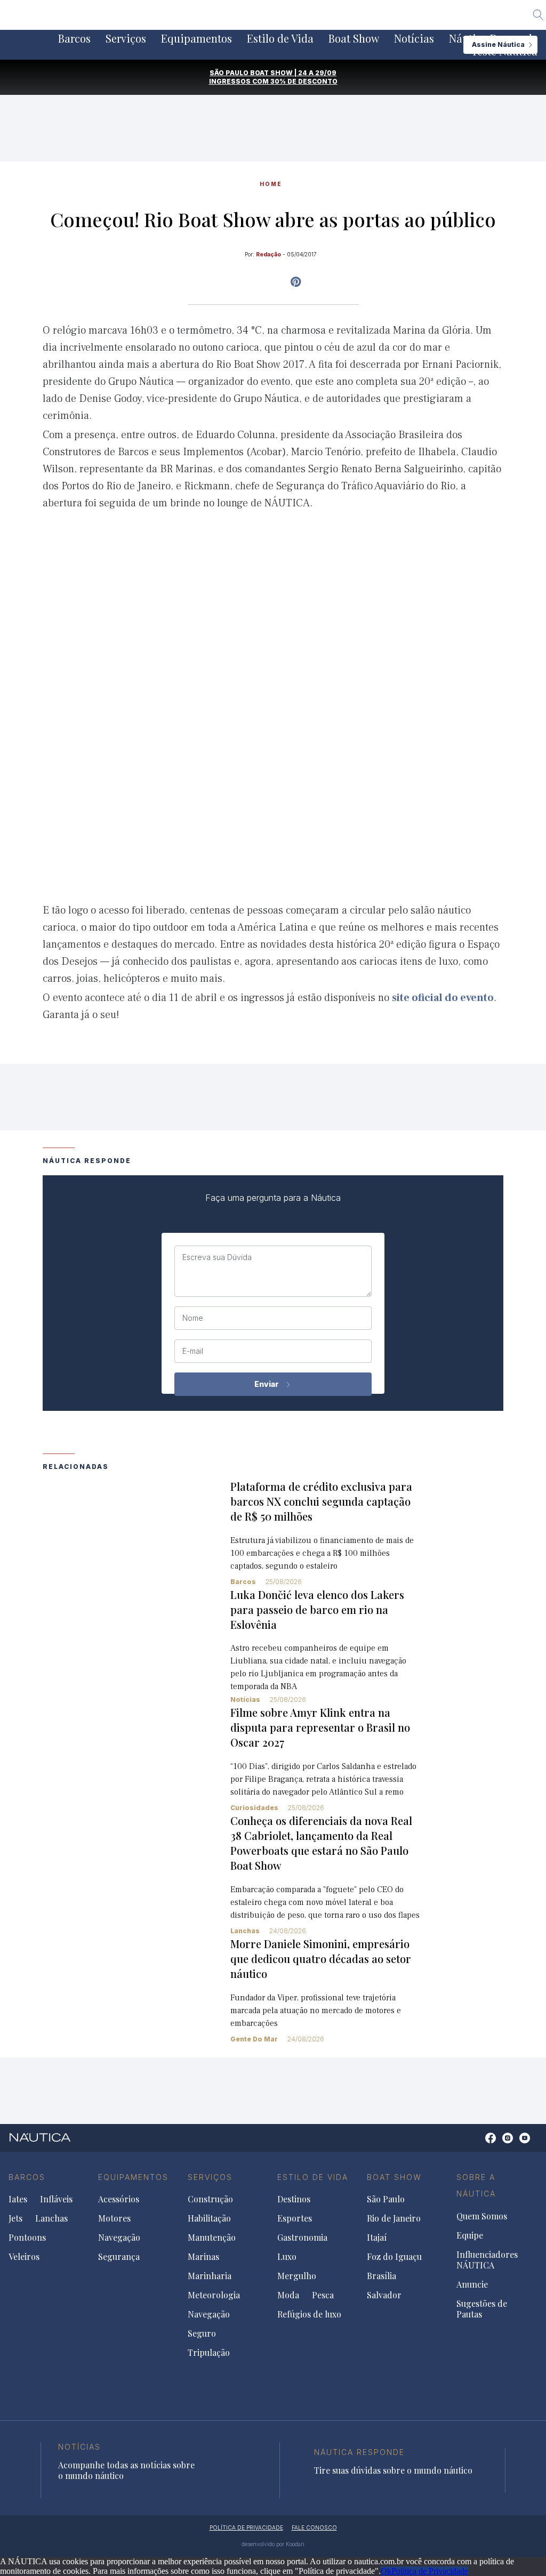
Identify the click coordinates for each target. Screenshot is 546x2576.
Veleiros (24, 2257)
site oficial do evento (443, 998)
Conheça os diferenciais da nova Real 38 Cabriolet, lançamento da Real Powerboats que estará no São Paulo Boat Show (321, 1843)
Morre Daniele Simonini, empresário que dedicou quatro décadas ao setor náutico (321, 1959)
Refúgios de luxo (309, 2314)
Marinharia (210, 2276)
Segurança (119, 2257)
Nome (193, 1318)
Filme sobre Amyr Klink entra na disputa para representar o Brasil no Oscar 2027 (320, 1727)
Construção (210, 2199)
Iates (18, 2199)
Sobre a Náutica (476, 2186)
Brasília (382, 2276)
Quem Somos (482, 2216)
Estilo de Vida (280, 38)
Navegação (119, 2238)
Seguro (202, 2333)
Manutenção (212, 2238)
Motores (114, 2218)
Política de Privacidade (430, 2571)
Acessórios (119, 2199)
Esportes (295, 2218)
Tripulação (209, 2353)
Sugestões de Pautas (482, 2309)
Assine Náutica (498, 45)
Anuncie (472, 2284)
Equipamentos (196, 38)
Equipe (470, 2235)
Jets (15, 2218)
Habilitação (209, 2218)
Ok (386, 2571)
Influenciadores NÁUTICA (487, 2260)
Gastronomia (302, 2238)
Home (271, 184)
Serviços (126, 38)
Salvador (384, 2295)
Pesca (323, 2295)
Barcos (74, 38)
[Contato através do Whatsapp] (479, 2143)
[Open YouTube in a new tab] (296, 282)
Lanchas (245, 1931)
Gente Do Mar (254, 2039)
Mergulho (297, 2276)
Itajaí (377, 2238)
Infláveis (56, 2199)
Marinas (203, 2257)
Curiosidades (254, 1808)
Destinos (294, 2199)
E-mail (193, 1351)
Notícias (414, 38)
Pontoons (27, 2238)
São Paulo (386, 2199)
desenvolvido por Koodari (273, 2544)
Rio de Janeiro (394, 2218)
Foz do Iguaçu (394, 2257)
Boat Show (354, 38)
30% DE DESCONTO (304, 81)
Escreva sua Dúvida (217, 1257)
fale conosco (314, 2527)
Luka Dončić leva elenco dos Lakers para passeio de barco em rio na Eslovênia (317, 1609)
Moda (288, 2295)
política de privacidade (246, 2527)
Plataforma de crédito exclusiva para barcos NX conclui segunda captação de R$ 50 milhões (321, 1501)
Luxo (287, 2257)
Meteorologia (214, 2295)
